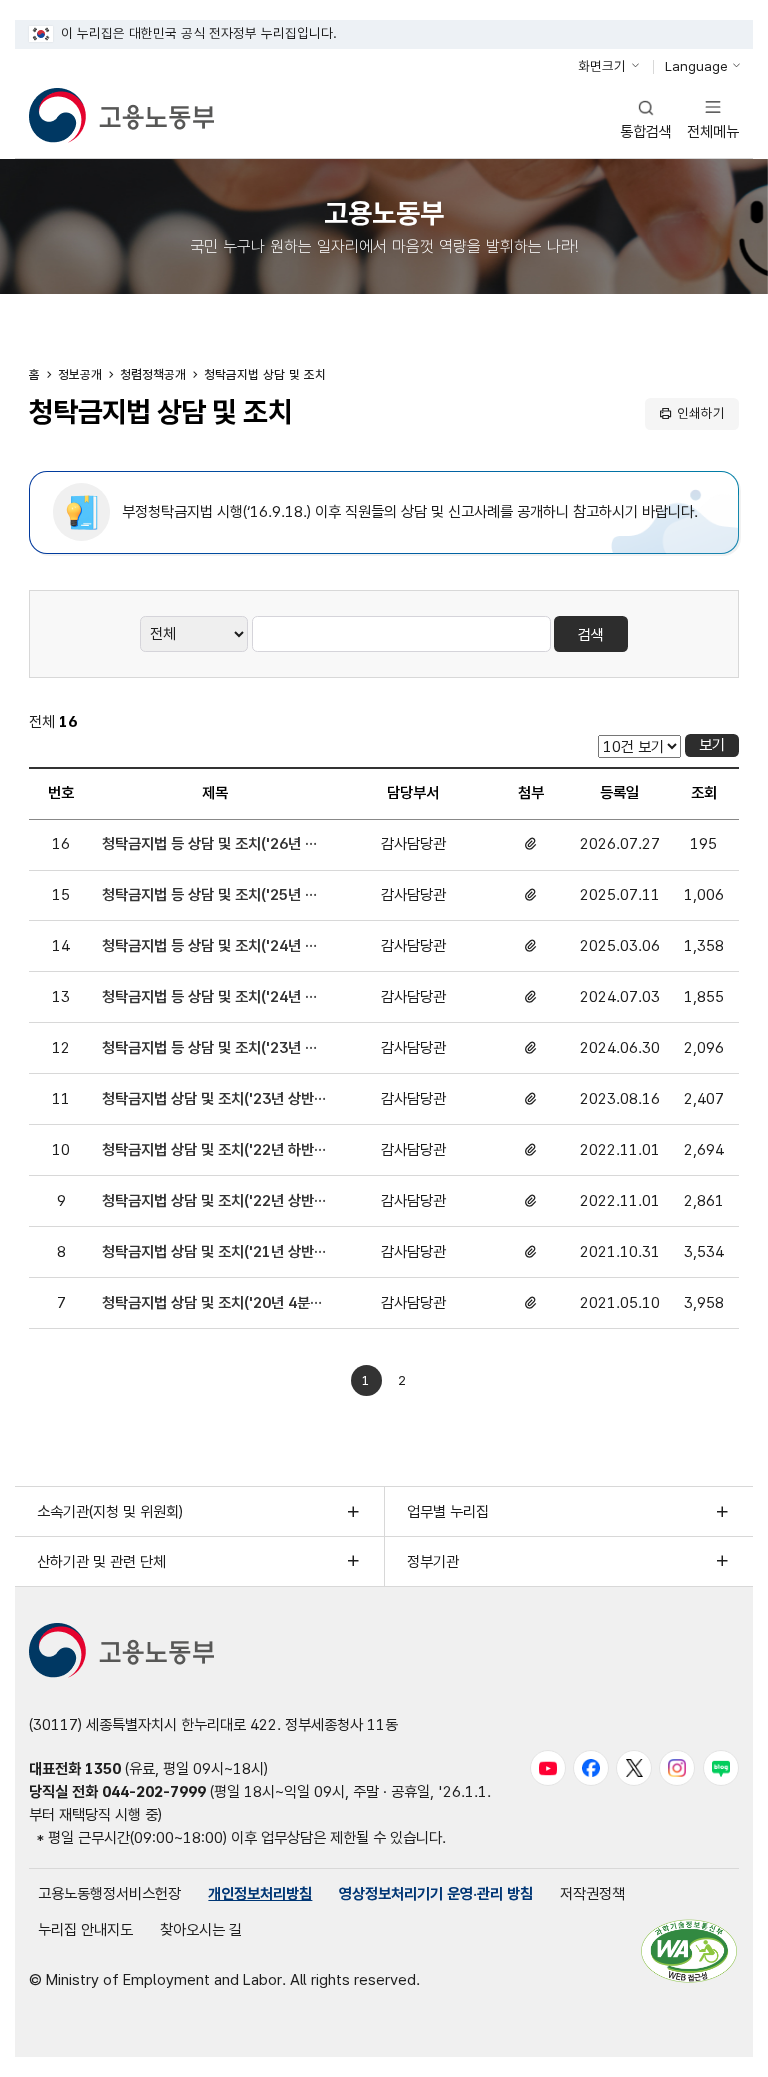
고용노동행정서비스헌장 (109, 1893)
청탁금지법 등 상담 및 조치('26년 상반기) (210, 845)
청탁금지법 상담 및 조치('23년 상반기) (208, 1100)
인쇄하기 (701, 413)
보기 (712, 744)
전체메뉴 (713, 118)
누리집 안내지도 (85, 1929)
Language (696, 66)
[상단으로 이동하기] (718, 2045)
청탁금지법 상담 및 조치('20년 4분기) (206, 1304)
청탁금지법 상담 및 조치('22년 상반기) (208, 1202)
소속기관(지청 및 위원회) (110, 1511)
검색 (591, 634)
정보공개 (80, 374)
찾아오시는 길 (201, 1929)
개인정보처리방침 (260, 1893)
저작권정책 (592, 1893)
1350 (103, 1768)
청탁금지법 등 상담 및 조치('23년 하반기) (210, 1049)
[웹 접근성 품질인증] (689, 1950)
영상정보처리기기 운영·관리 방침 (436, 1893)
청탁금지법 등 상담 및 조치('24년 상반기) (210, 998)
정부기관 (433, 1561)
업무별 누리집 (448, 1511)
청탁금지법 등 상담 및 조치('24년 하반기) (210, 947)
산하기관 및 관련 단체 (101, 1561)
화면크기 (602, 66)
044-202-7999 (154, 1791)
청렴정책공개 (153, 374)
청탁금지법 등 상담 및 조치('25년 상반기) (210, 896)
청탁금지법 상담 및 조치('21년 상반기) (208, 1253)
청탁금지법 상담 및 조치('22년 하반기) (208, 1151)
